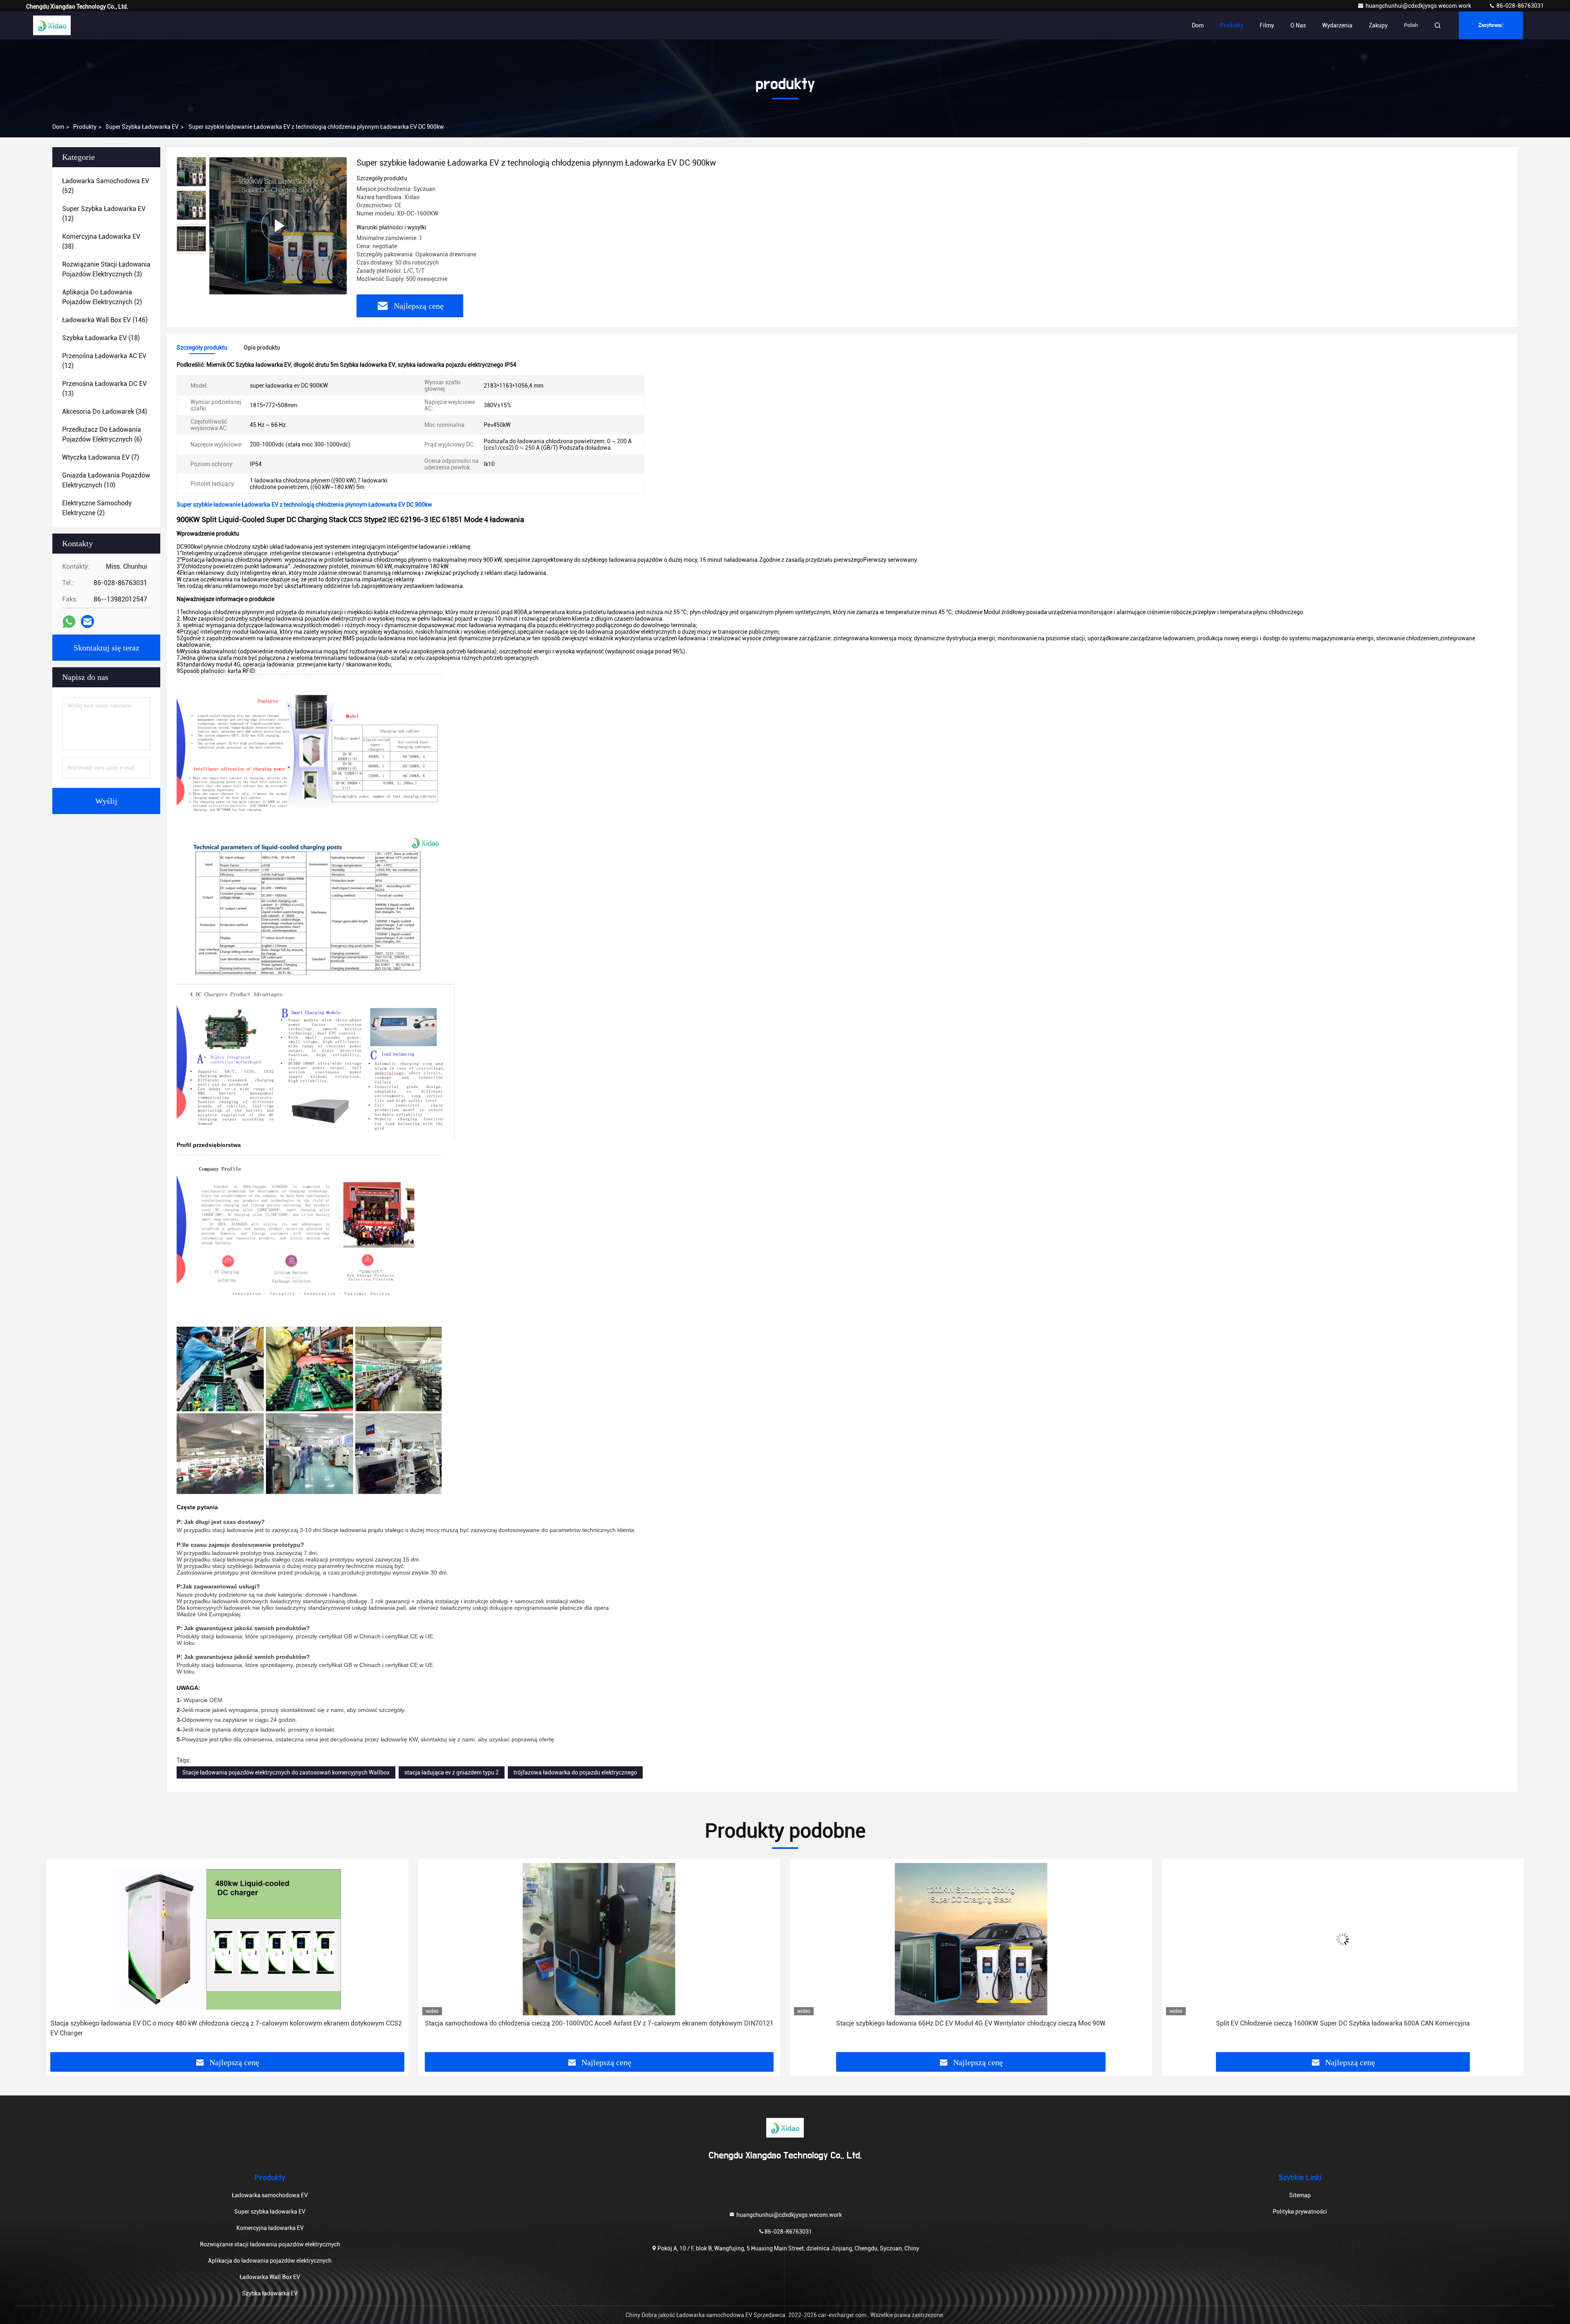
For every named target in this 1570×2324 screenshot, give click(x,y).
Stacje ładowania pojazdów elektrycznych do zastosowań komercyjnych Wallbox (286, 1772)
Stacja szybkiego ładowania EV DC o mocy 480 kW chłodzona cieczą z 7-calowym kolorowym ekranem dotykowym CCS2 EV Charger (226, 2028)
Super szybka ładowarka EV (142, 127)
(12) (104, 214)
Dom (1198, 25)
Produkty (1232, 25)
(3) (106, 269)
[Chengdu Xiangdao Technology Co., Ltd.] (52, 25)
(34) (105, 412)
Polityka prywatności (1300, 2212)
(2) (102, 297)
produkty (85, 127)
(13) (104, 389)
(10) (106, 480)
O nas (1298, 25)
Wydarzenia (1337, 25)
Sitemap (1300, 2195)
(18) (101, 338)
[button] (61, 1958)
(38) (101, 241)
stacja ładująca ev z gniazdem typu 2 (452, 1772)
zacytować (1491, 25)
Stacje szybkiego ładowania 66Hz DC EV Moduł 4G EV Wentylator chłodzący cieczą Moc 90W (971, 2023)
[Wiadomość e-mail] (87, 621)
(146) (105, 320)
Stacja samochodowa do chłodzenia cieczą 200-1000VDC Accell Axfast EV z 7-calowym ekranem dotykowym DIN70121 (599, 2023)
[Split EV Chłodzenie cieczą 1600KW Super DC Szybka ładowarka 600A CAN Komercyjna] (1343, 1939)
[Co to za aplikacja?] (69, 622)
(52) (106, 186)
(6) (102, 434)
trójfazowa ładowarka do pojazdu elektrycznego (575, 1772)
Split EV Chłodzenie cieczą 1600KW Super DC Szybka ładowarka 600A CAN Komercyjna (1343, 2023)
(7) (101, 457)
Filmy (1267, 25)
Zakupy (1378, 25)
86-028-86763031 (1520, 6)
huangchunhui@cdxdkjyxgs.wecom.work (1419, 6)
